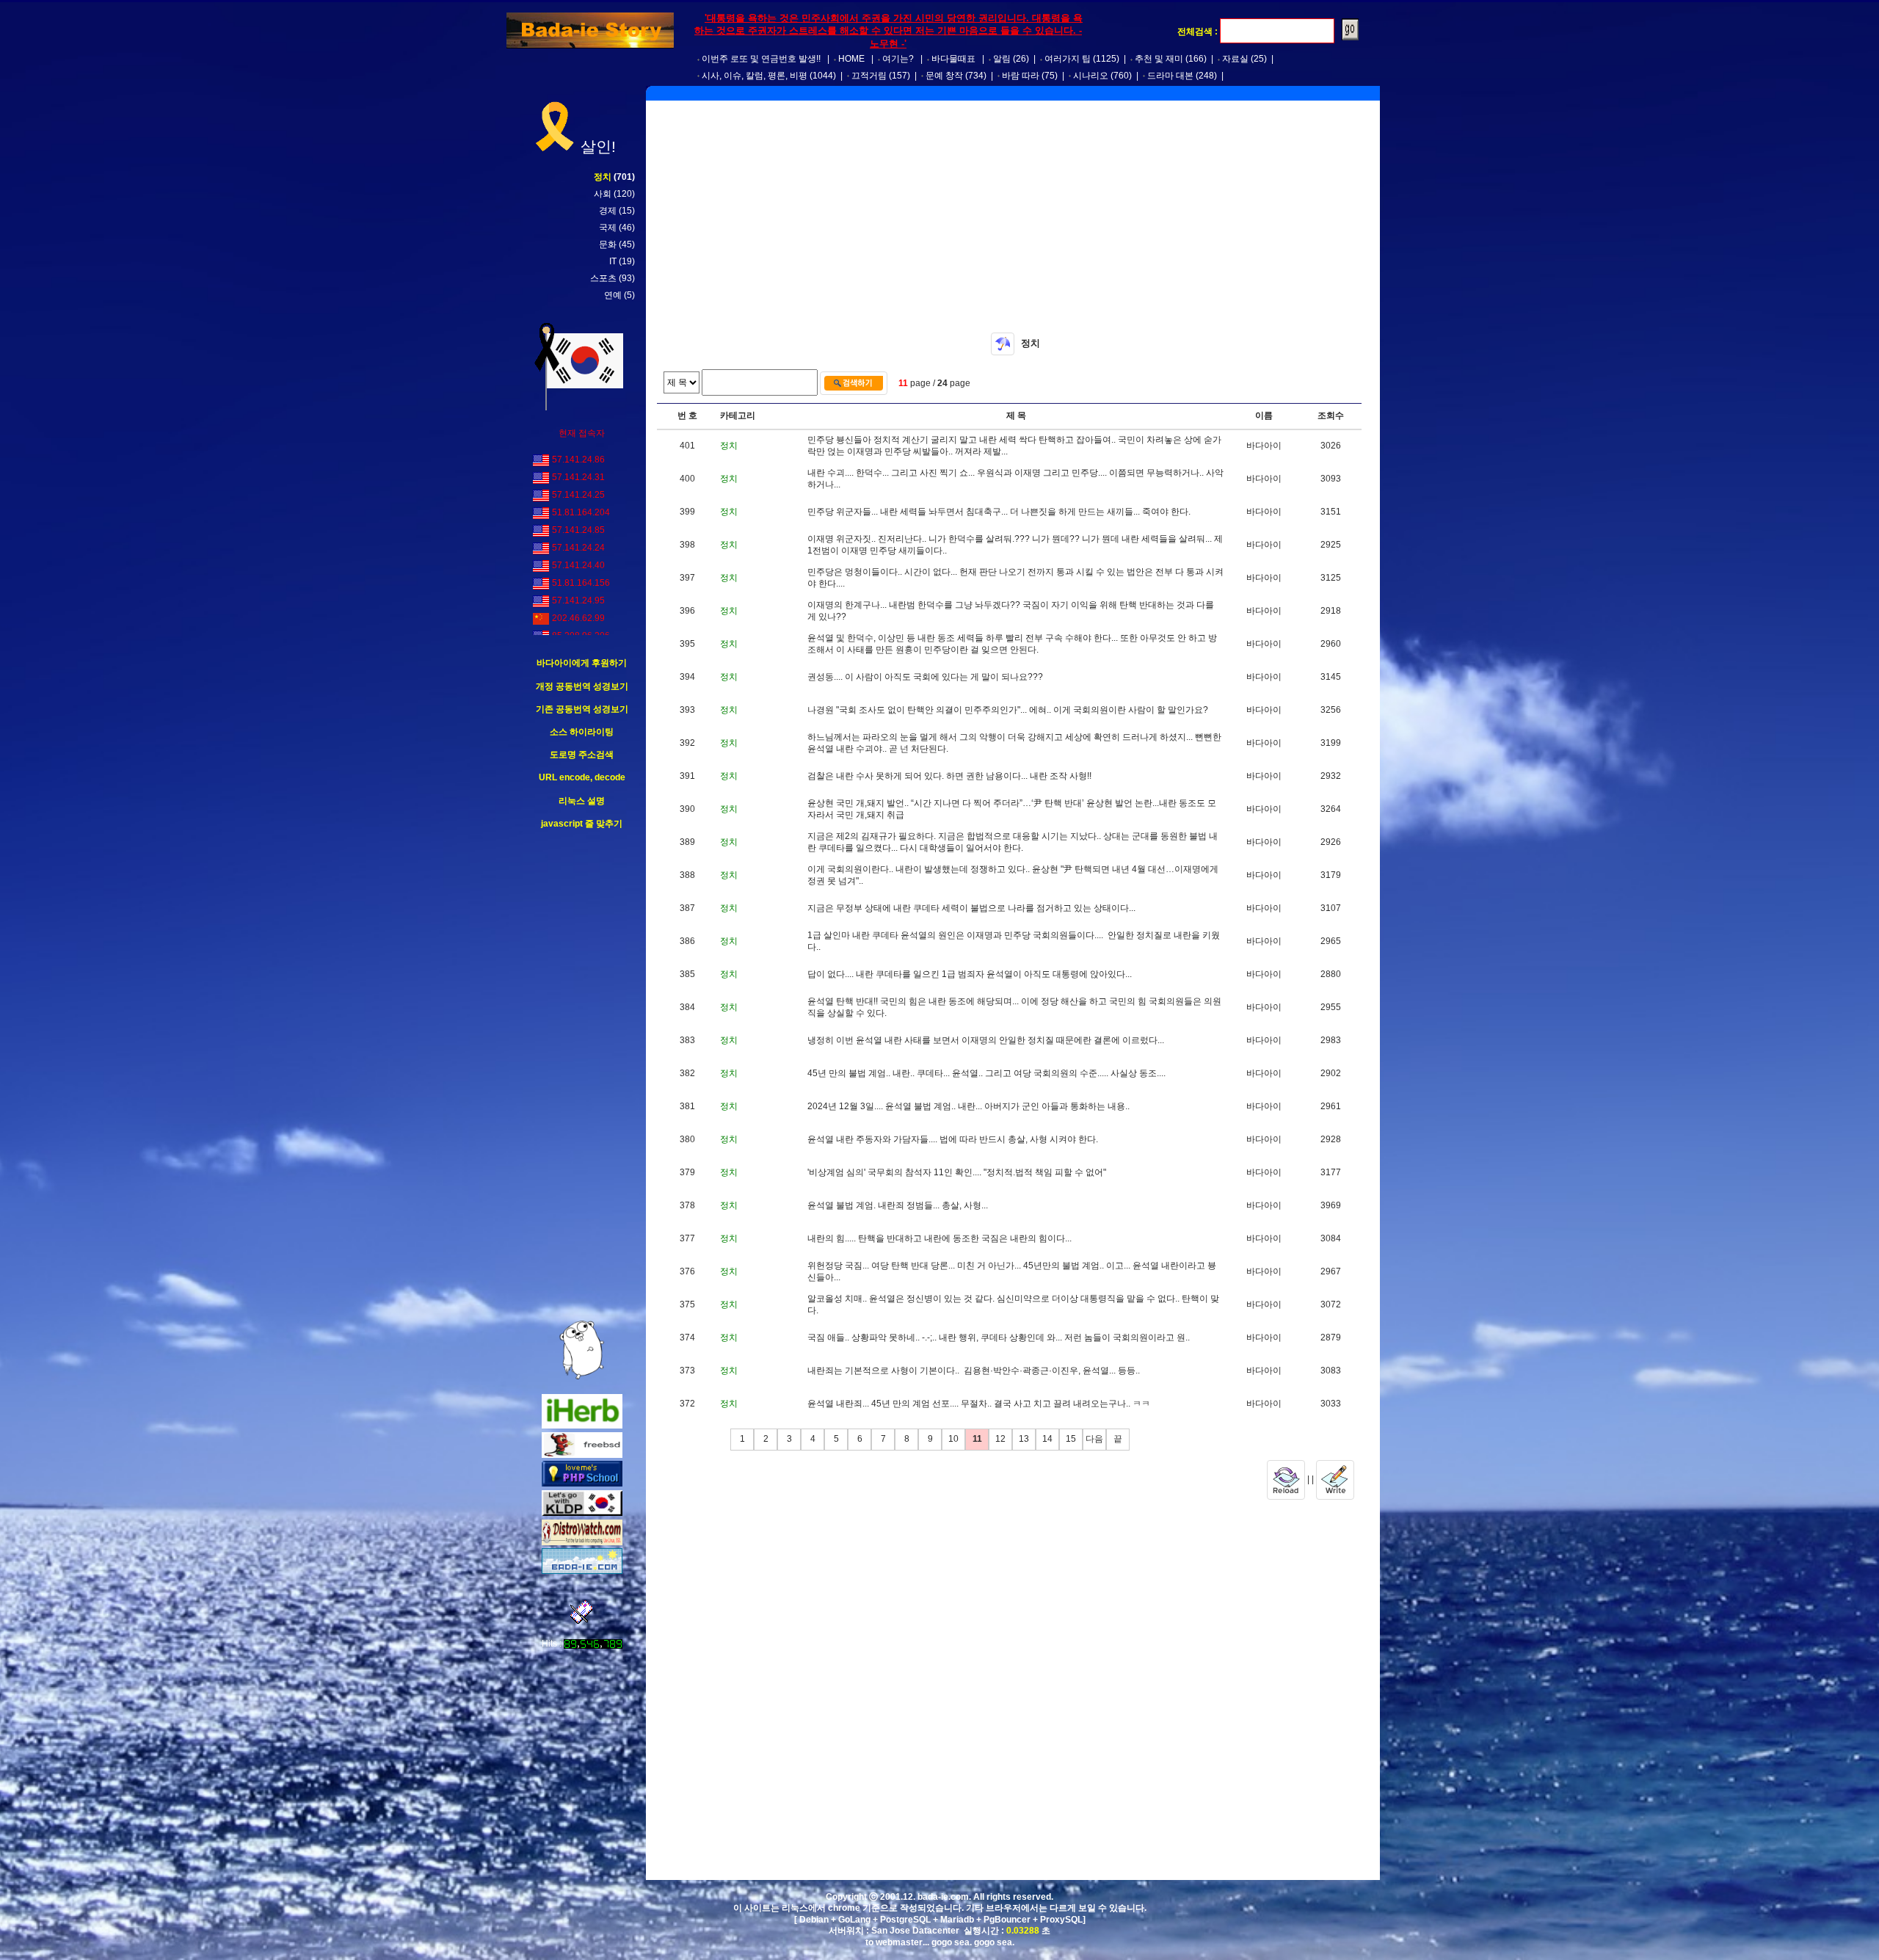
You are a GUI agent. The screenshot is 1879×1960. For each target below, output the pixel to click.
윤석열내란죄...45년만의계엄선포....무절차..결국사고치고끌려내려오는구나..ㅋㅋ (979, 1404)
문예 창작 (944, 76)
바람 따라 (1021, 76)
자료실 (1235, 59)
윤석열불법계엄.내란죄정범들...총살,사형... (898, 1205)
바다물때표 (953, 59)
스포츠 (603, 278)
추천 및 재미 (1159, 59)
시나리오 (1091, 76)
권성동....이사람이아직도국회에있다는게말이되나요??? (925, 677)
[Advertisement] (582, 1075)
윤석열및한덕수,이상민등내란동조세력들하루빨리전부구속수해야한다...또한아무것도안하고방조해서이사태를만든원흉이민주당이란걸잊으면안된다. (1012, 644)
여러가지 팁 (1068, 59)
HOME (851, 59)
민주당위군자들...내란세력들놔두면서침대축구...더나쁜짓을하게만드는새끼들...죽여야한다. (999, 512)
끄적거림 (869, 76)
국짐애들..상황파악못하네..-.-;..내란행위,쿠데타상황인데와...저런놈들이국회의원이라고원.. (999, 1337)
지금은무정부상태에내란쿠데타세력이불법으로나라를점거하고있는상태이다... (971, 908)
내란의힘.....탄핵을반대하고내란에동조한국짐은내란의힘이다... (939, 1238)
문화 (608, 244)
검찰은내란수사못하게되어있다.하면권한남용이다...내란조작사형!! (949, 776)
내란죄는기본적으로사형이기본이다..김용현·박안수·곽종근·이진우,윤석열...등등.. (974, 1371)
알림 (1002, 59)
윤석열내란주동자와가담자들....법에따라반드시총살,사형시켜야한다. (953, 1139)
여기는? (898, 59)
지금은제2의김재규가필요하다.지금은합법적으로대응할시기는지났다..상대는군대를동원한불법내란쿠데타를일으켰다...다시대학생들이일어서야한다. (1013, 842)
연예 (613, 295)
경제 (608, 211)
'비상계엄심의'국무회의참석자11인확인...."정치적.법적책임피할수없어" (957, 1172)
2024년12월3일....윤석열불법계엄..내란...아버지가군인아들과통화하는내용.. (968, 1106)
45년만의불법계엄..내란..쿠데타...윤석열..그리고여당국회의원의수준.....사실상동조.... (986, 1073)
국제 (608, 228)
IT (613, 261)
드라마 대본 (1170, 76)
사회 (603, 194)
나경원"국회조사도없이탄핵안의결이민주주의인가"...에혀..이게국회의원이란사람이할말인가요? (1008, 710)
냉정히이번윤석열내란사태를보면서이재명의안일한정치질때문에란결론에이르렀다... (986, 1040)
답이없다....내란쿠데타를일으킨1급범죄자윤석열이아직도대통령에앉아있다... (970, 974)
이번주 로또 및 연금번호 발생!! (761, 59)
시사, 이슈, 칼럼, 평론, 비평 (755, 76)
